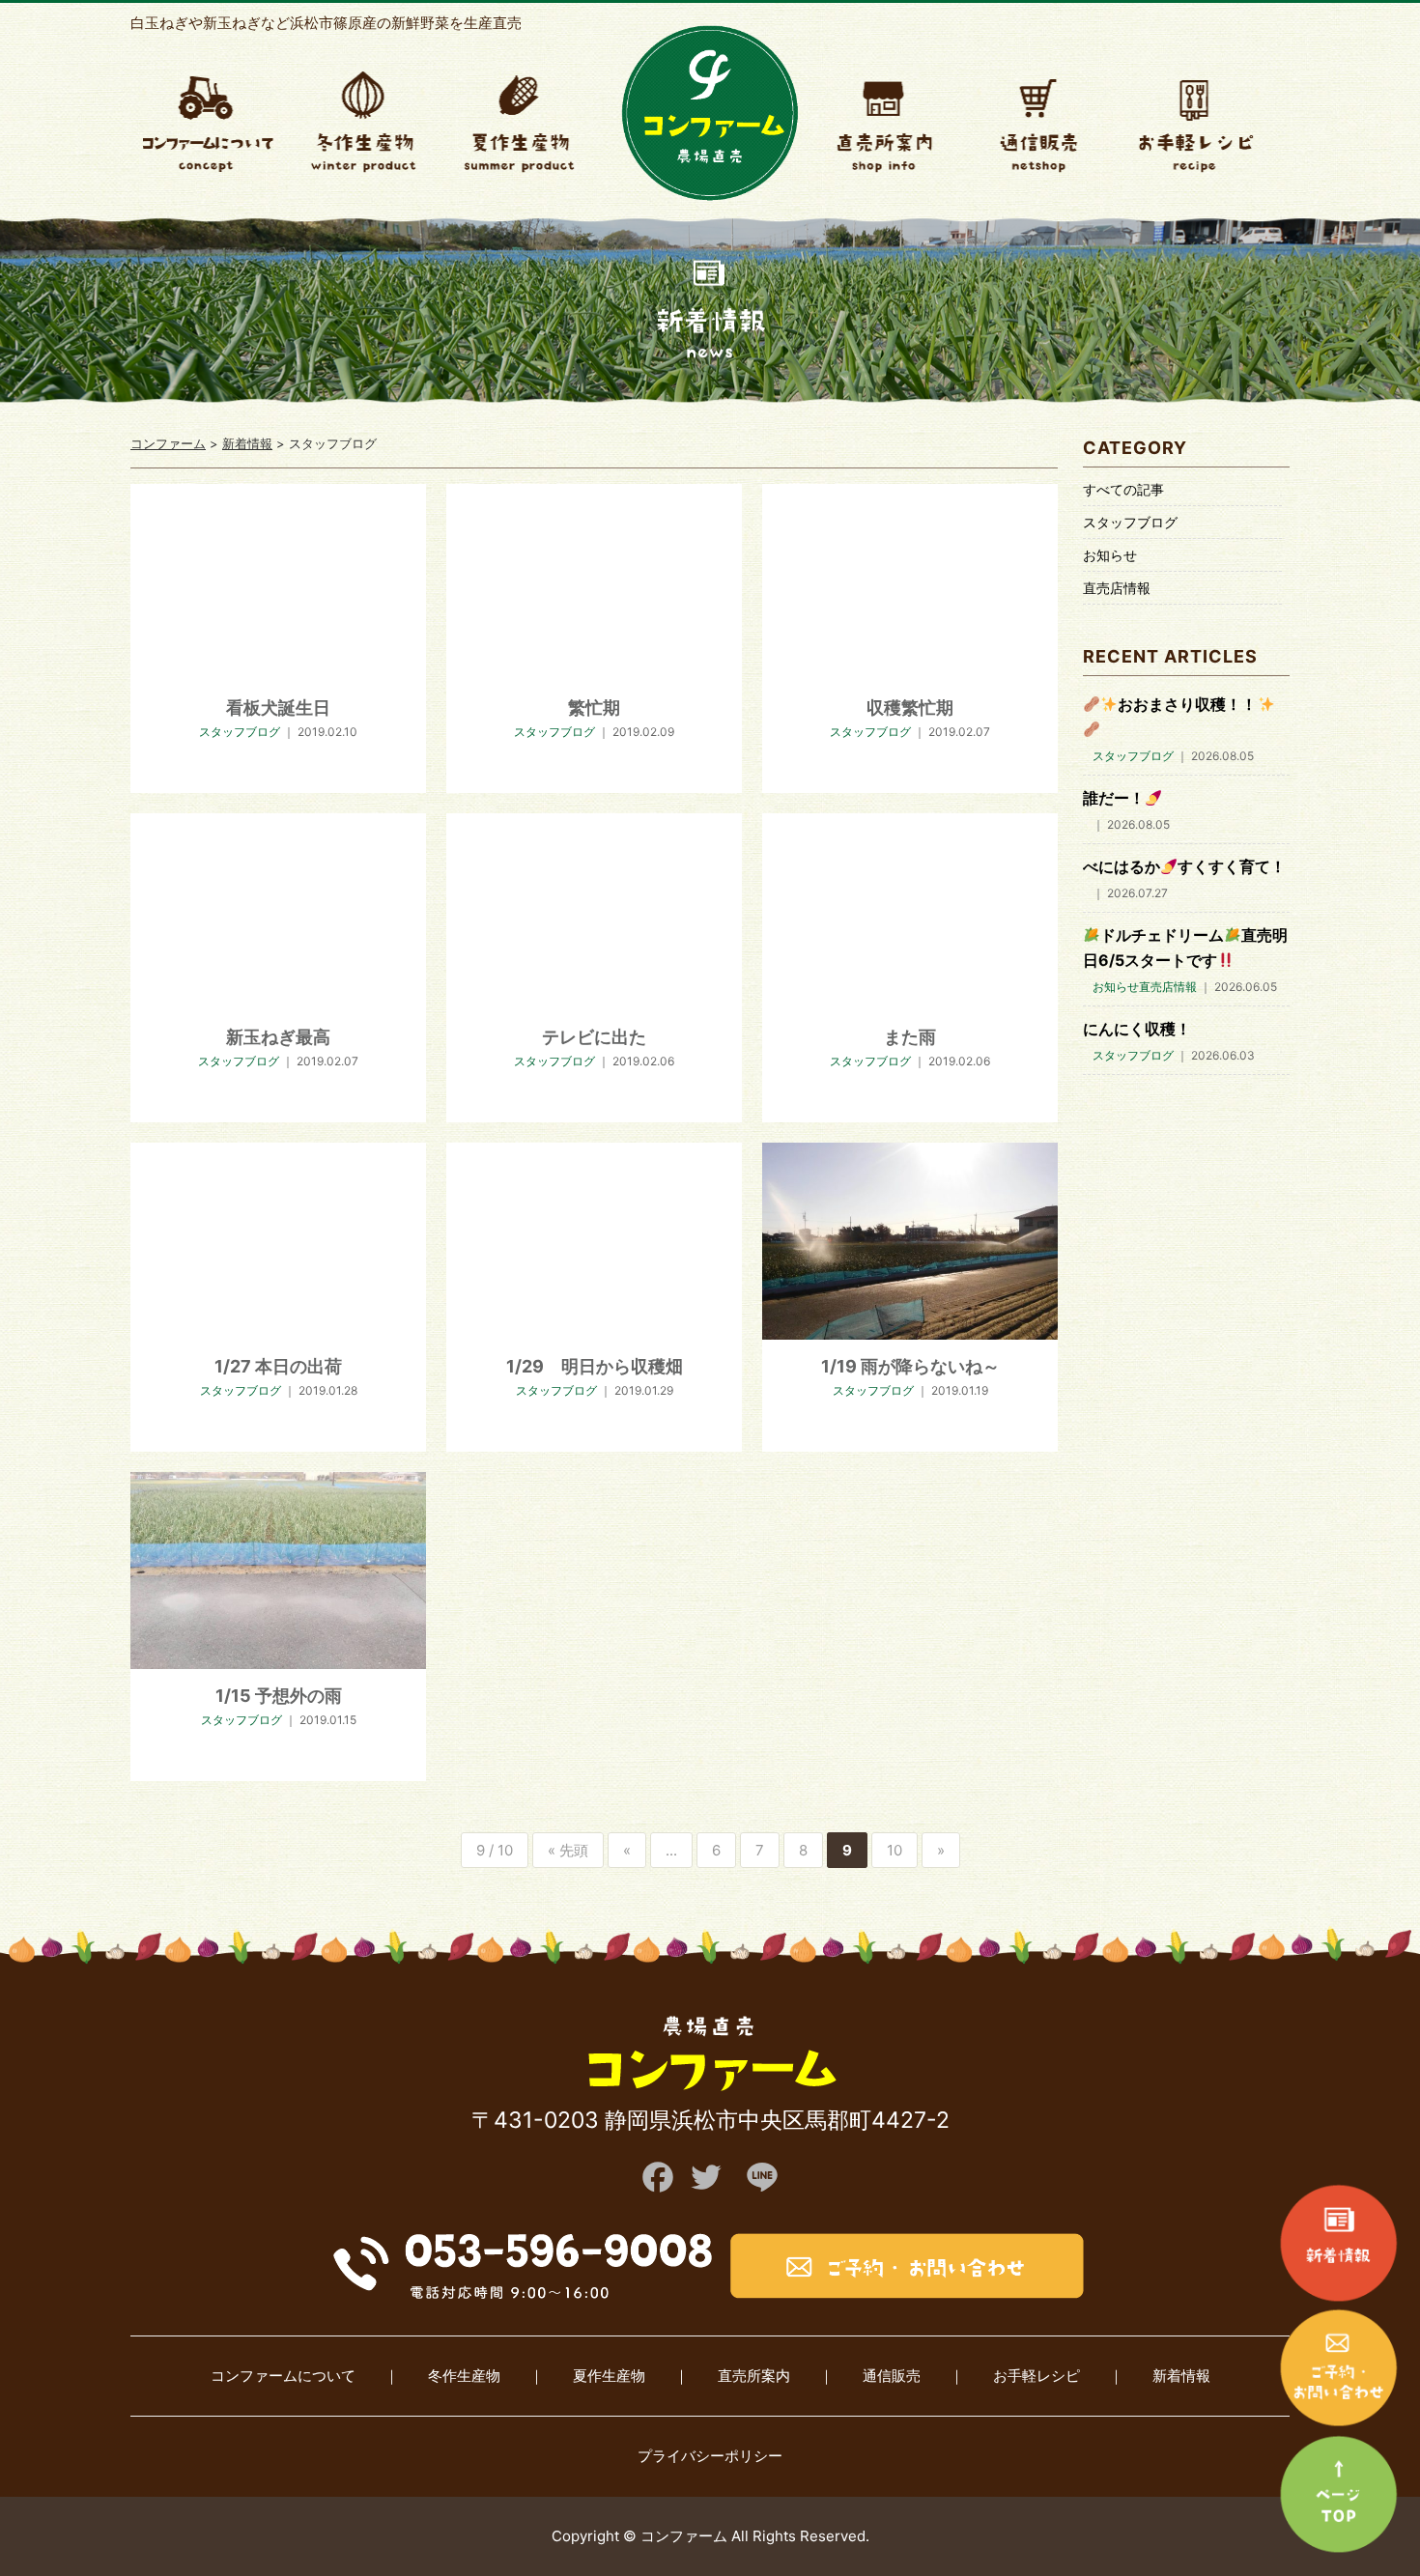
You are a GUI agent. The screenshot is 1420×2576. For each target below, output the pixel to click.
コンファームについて (283, 2376)
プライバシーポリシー (710, 2456)
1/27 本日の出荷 (278, 1366)
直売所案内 (754, 2376)
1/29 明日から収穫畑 (595, 1366)
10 (895, 1850)
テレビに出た (594, 1037)
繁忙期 (594, 708)
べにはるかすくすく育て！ (1184, 866)
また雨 (910, 1037)
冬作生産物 (464, 2376)
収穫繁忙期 (910, 708)
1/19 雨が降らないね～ (910, 1366)
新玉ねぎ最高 (278, 1037)
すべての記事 (1123, 489)
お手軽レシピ (1037, 2376)
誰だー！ (1114, 798)
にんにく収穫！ (1137, 1029)
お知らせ (1110, 555)
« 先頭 (568, 1850)
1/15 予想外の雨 (279, 1696)
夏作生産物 (609, 2376)
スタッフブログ (1130, 522)
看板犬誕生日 (278, 708)
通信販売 (892, 2376)
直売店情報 (1117, 588)
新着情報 (1181, 2376)
